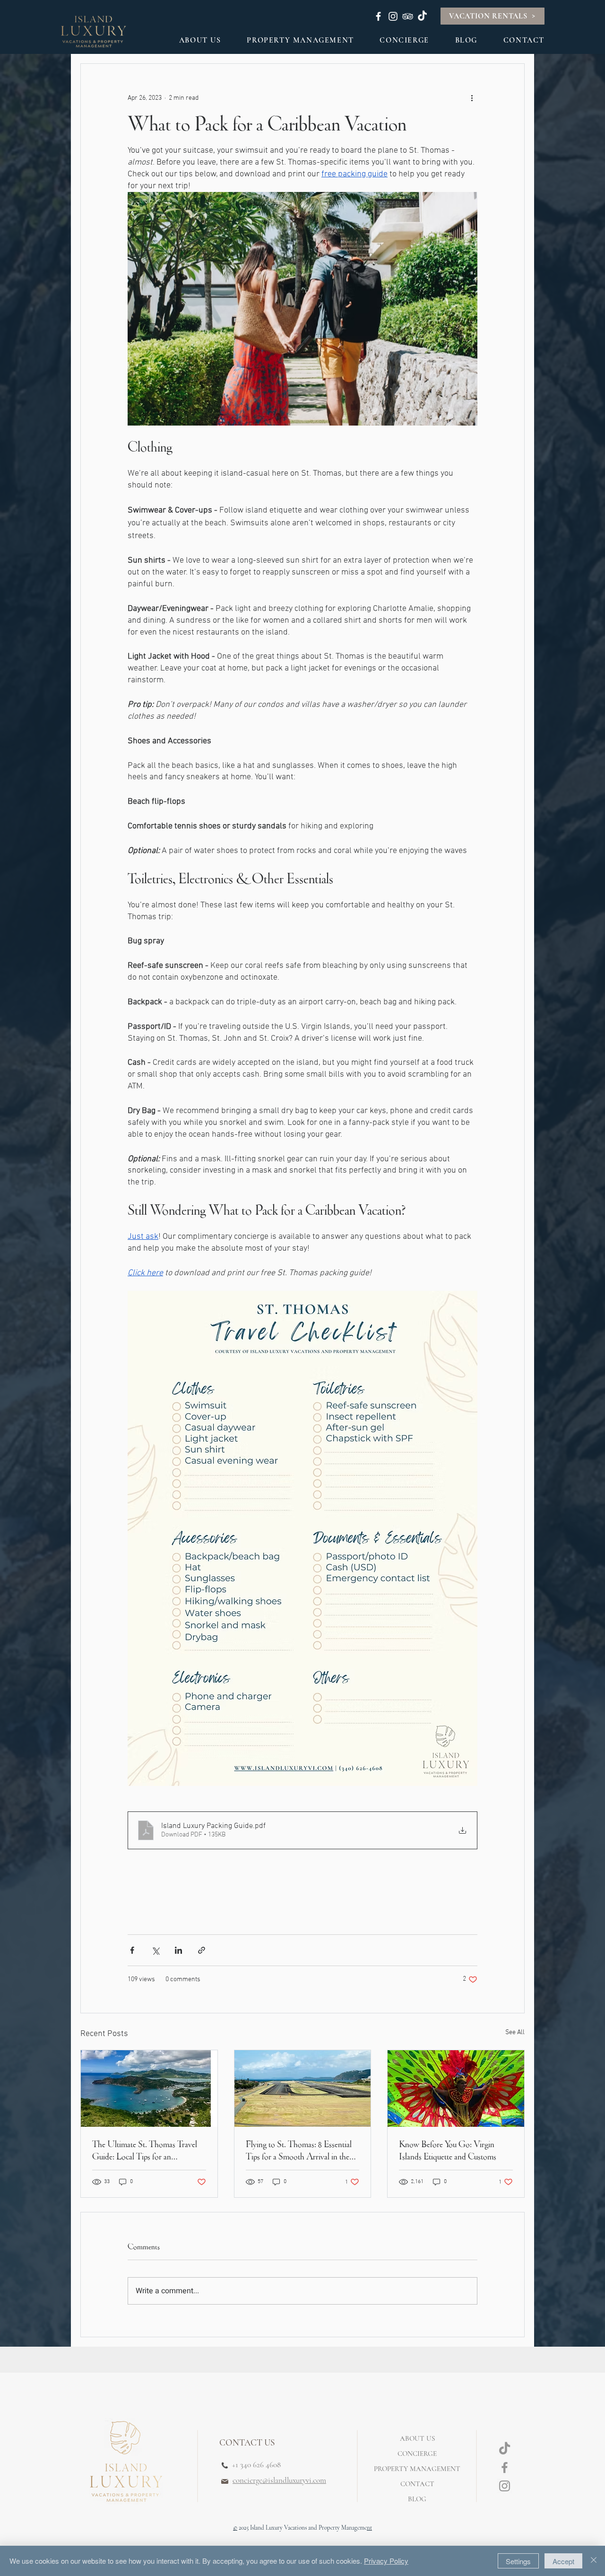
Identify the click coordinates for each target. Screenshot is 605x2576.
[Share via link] (202, 1950)
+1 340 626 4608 (255, 2465)
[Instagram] (505, 2486)
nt (369, 2528)
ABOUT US (417, 2438)
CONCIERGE (417, 2454)
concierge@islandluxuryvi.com (279, 2480)
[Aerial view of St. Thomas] (149, 2089)
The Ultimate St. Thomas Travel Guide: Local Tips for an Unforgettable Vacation (145, 2150)
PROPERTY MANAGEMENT (417, 2469)
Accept (563, 2561)
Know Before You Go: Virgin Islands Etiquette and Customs (448, 2150)
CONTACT (417, 2484)
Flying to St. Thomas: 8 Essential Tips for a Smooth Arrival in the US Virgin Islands (299, 2150)
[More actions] (472, 98)
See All (515, 2032)
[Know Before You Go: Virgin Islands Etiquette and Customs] (456, 2089)
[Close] (594, 2561)
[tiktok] (505, 2449)
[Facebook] (505, 2467)
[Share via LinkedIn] (178, 1950)
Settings (518, 2561)
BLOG (417, 2499)
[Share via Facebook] (132, 1950)
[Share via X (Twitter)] (155, 1950)
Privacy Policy (386, 2561)
